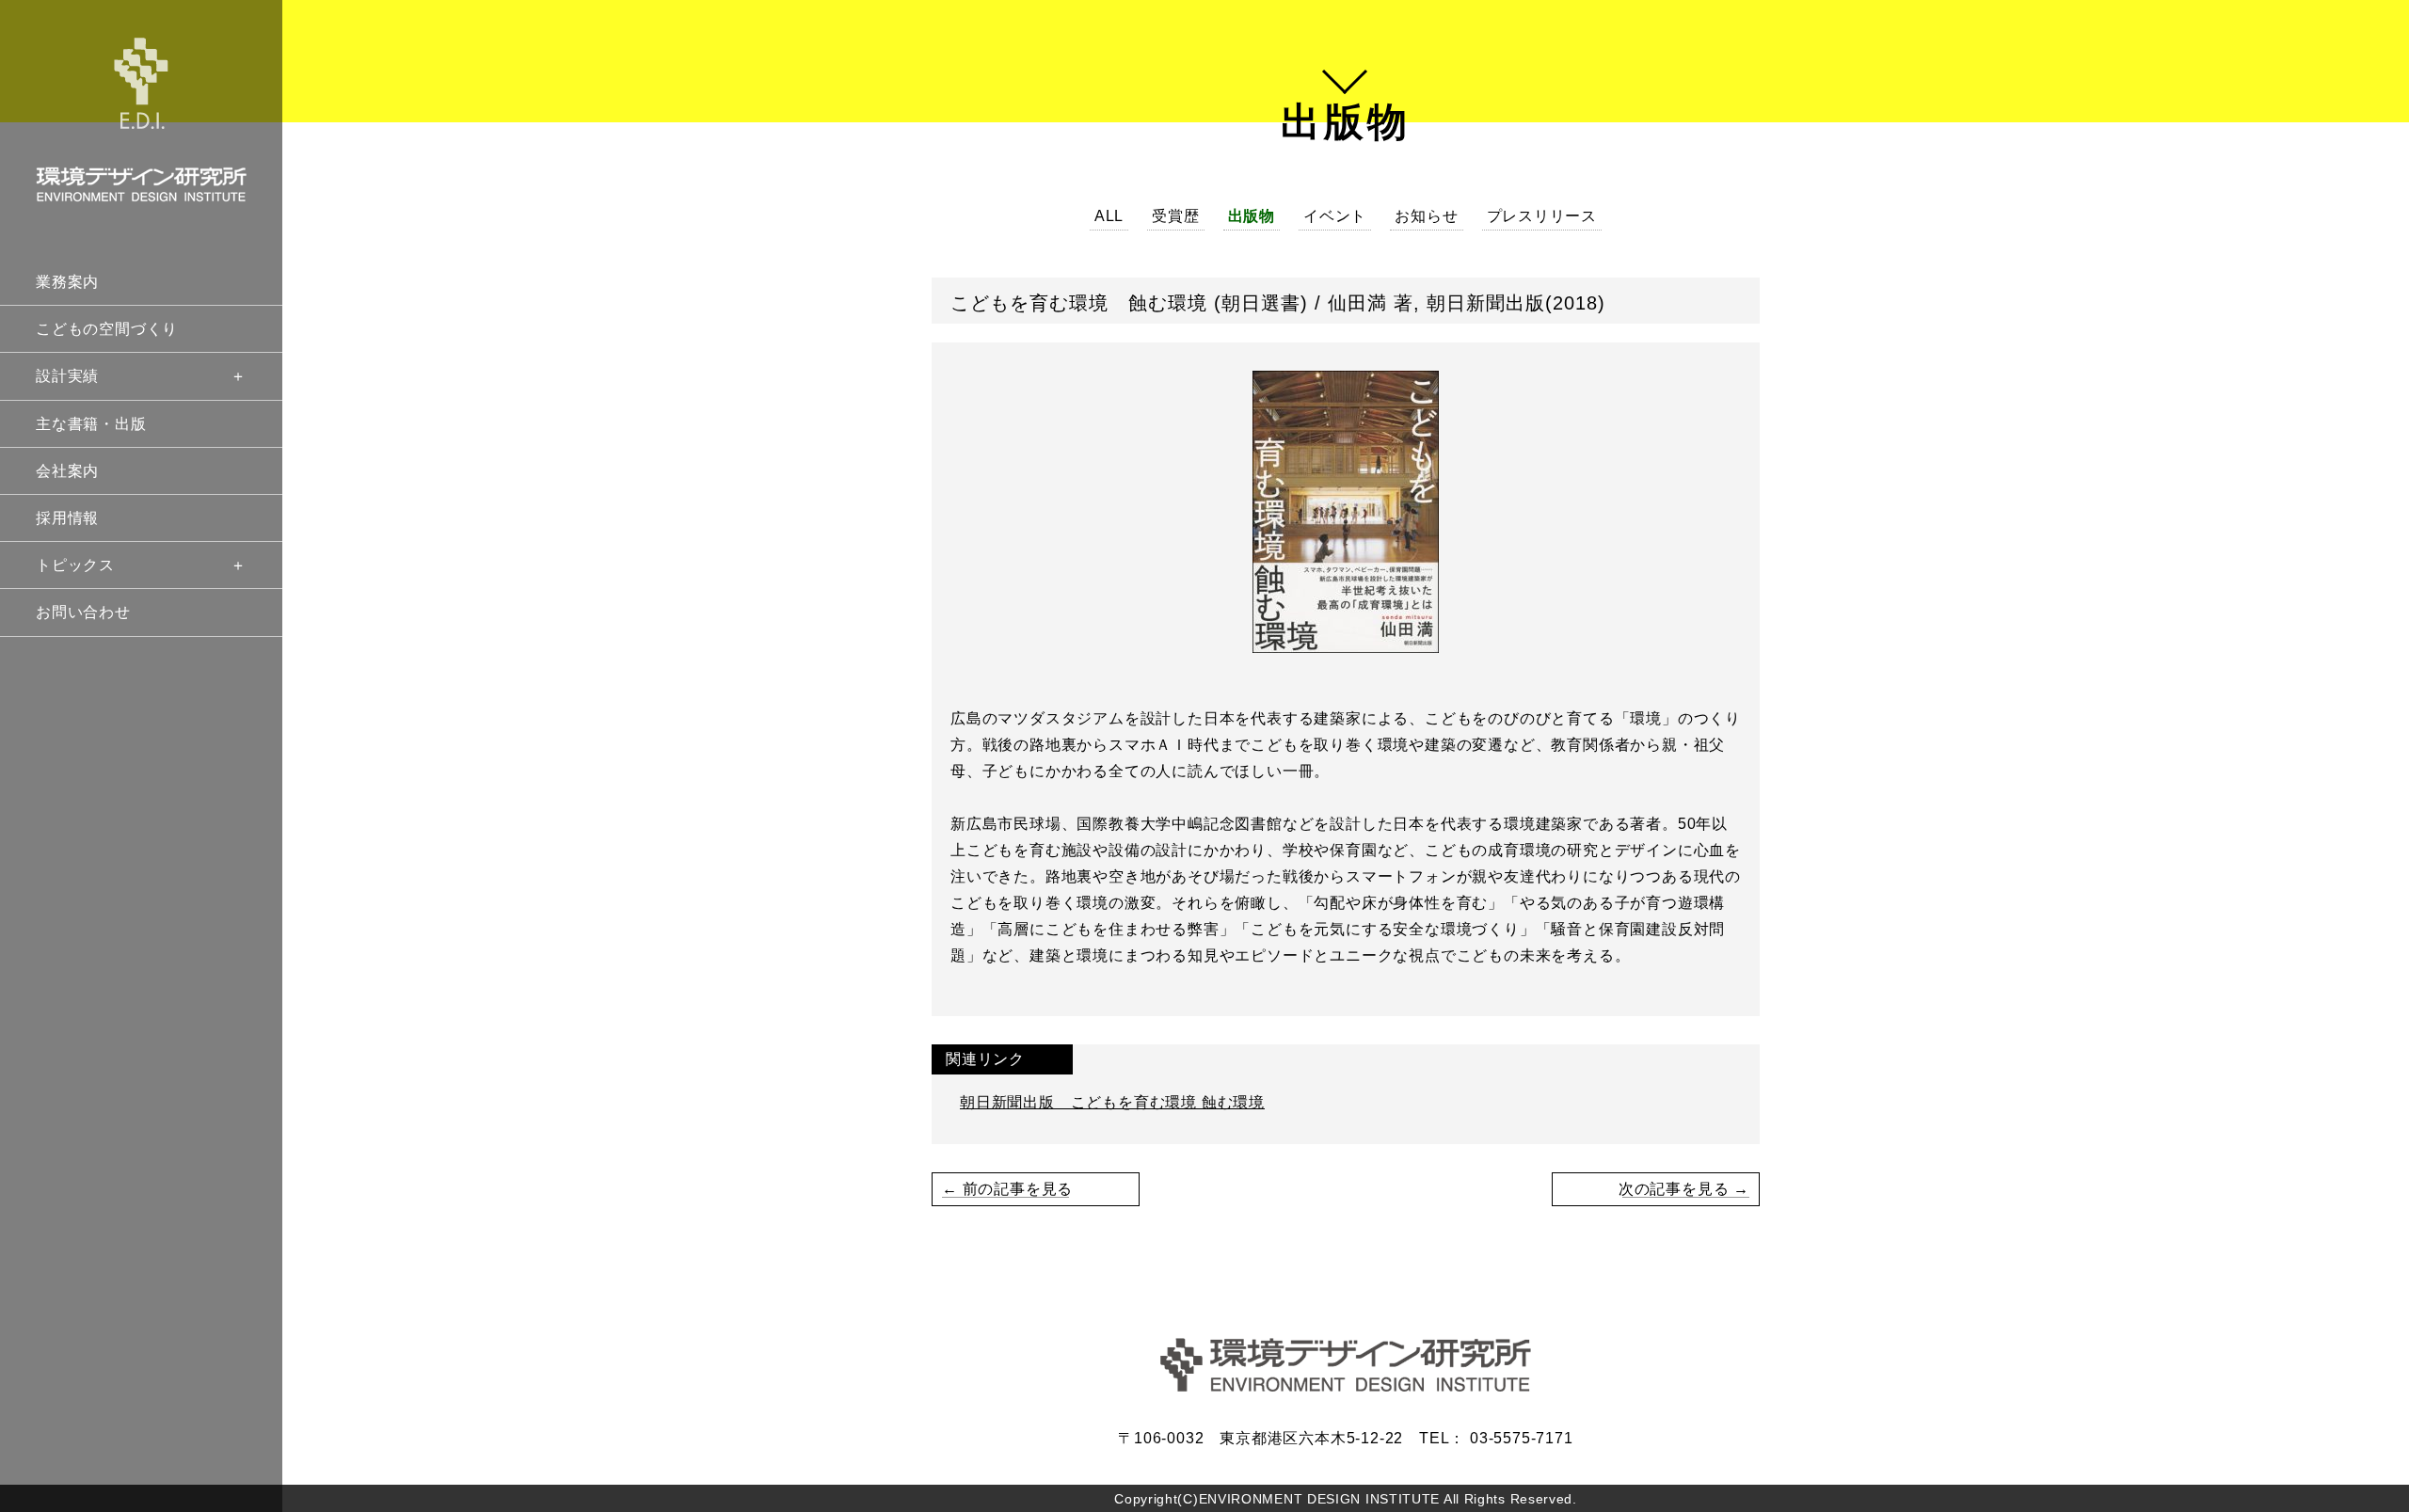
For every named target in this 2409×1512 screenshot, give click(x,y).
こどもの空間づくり (107, 329)
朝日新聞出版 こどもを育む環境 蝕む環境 (1112, 1102)
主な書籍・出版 (91, 424)
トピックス (75, 565)
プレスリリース (1542, 216)
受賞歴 (1175, 216)
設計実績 (67, 376)
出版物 (1252, 216)
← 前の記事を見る (1007, 1189)
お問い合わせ (83, 612)
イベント (1335, 216)
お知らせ (1426, 216)
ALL (1109, 216)
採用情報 (67, 518)
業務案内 (67, 282)
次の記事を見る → (1684, 1189)
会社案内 (67, 471)
